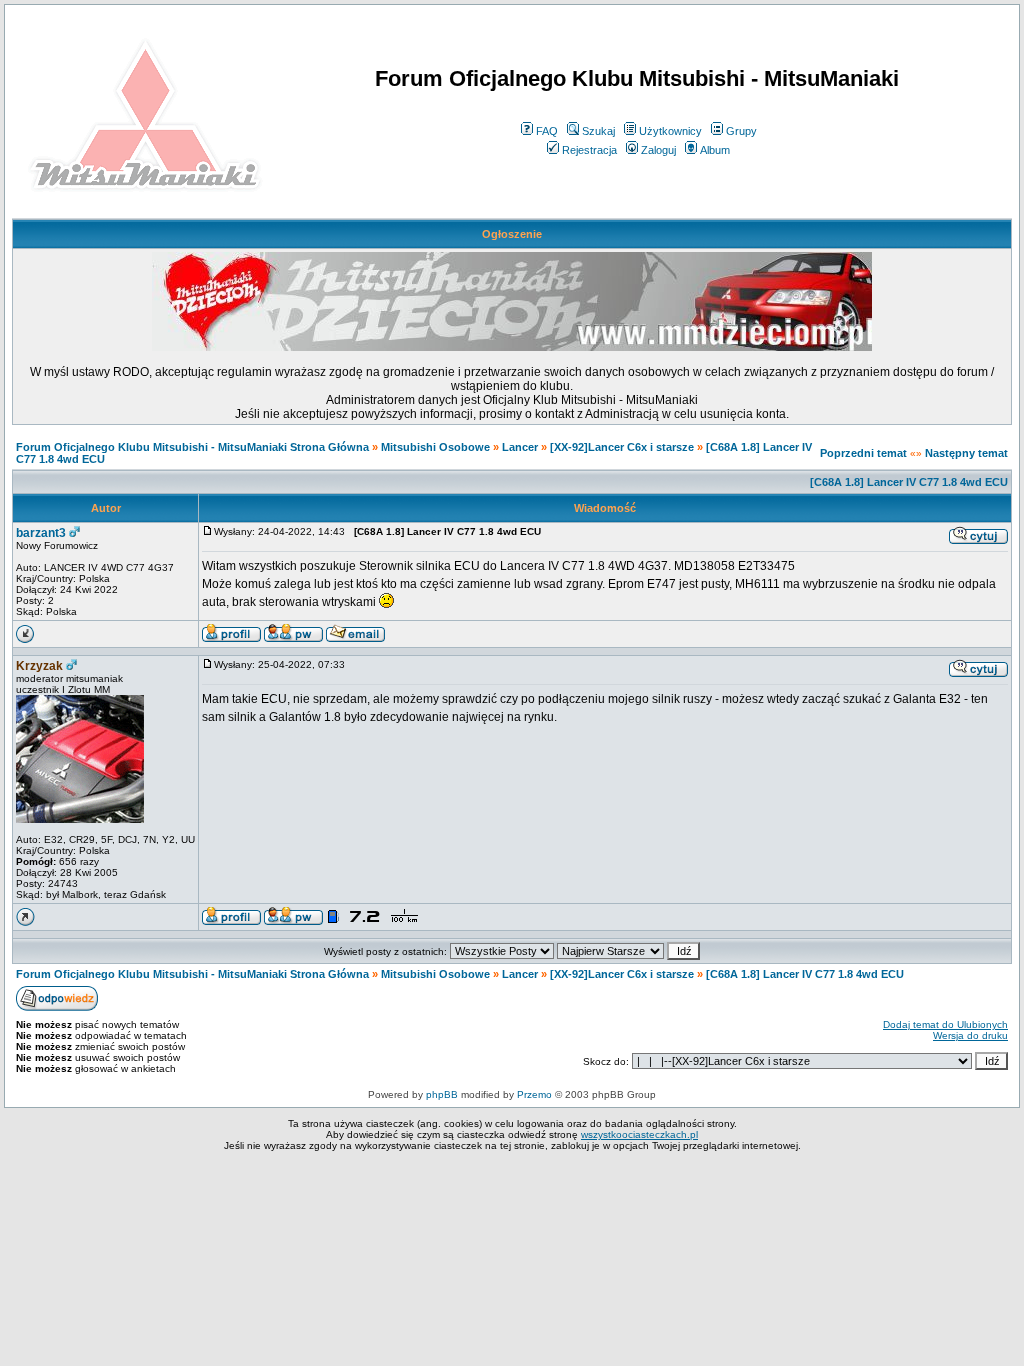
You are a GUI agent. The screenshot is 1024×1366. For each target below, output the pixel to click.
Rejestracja (589, 150)
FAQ (547, 131)
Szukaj (598, 131)
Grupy (741, 131)
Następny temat (966, 453)
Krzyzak (39, 666)
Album (715, 150)
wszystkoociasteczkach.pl (639, 1134)
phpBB (442, 1094)
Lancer (520, 447)
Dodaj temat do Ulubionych (945, 1024)
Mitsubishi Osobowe (435, 447)
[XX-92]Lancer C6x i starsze (622, 447)
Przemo (534, 1094)
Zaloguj (658, 150)
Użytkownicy (670, 131)
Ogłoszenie (512, 234)
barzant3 (41, 533)
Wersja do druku (970, 1035)
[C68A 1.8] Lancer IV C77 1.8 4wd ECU (909, 482)
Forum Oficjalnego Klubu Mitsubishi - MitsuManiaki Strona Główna (192, 447)
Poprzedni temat (863, 453)
